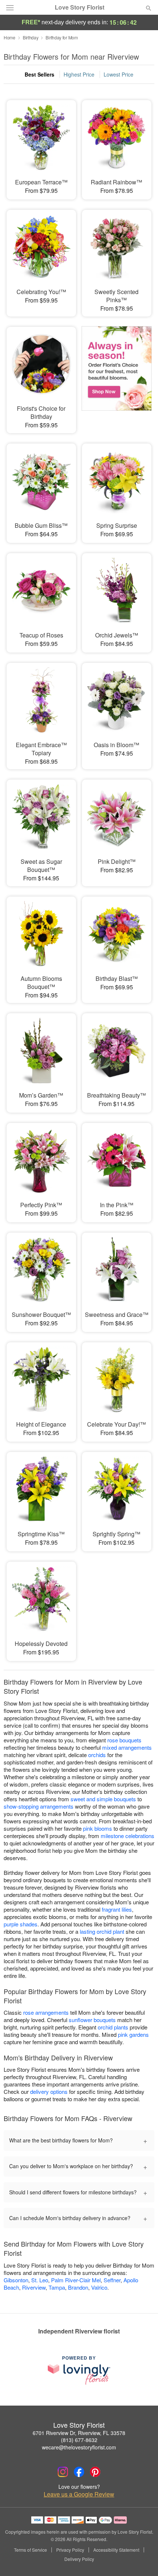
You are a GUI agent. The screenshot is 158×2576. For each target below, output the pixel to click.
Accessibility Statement (116, 2550)
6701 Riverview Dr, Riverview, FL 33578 (79, 2433)
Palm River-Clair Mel (76, 2280)
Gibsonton (16, 2280)
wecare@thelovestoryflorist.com (79, 2447)
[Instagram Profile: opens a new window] (63, 2472)
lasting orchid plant (102, 1931)
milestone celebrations (128, 1836)
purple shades (21, 1924)
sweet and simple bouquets (103, 1799)
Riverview (34, 2287)
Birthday (31, 37)
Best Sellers (39, 74)
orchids (97, 1755)
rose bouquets (124, 1740)
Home (10, 37)
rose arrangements (46, 2012)
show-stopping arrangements (39, 1806)
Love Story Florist (80, 7)
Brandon (78, 2287)
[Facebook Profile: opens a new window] (79, 2472)
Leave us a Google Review (79, 2494)
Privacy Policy (70, 2550)
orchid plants (113, 2027)
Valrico (99, 2287)
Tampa (57, 2287)
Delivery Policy (79, 2559)
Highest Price (79, 74)
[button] (142, 2559)
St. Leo (40, 2280)
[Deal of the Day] (117, 371)
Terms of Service (30, 2550)
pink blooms (98, 1828)
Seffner (112, 2280)
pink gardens (133, 2034)
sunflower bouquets (92, 2020)
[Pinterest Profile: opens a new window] (95, 2472)
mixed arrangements (127, 1747)
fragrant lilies (117, 1909)
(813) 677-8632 (79, 2440)
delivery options (49, 2091)
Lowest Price (118, 74)
